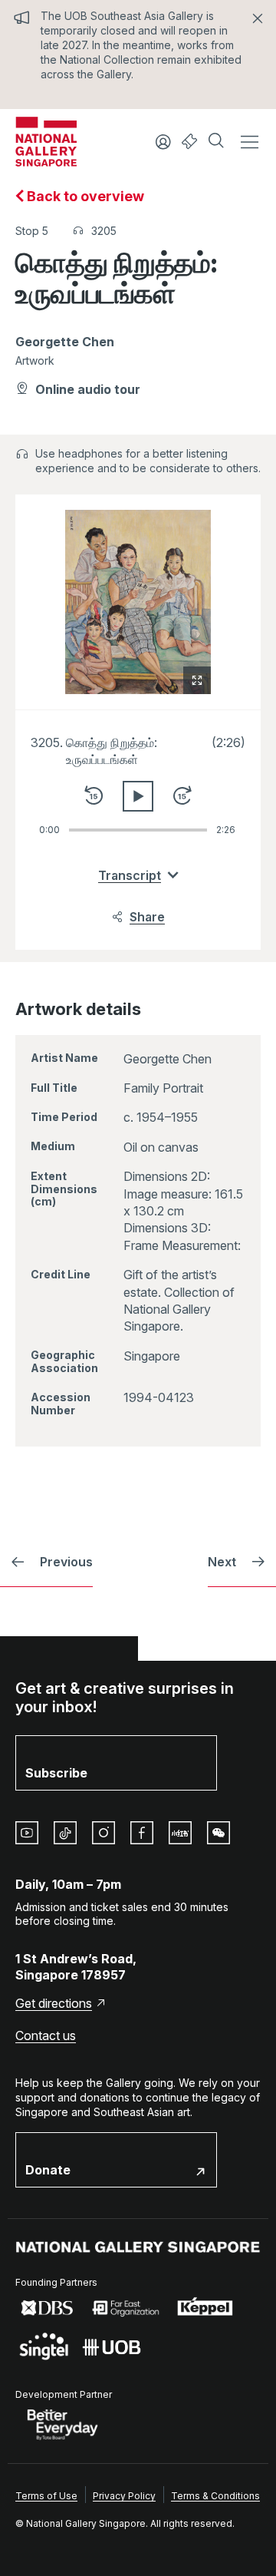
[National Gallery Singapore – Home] (46, 142)
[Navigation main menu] (249, 142)
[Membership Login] (163, 142)
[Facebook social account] (142, 1833)
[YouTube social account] (27, 1833)
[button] (218, 142)
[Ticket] (190, 142)
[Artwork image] (138, 602)
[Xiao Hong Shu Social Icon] (180, 1833)
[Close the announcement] (258, 18)
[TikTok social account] (65, 1833)
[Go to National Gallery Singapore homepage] (138, 2247)
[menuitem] (46, 2495)
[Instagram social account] (103, 1833)
